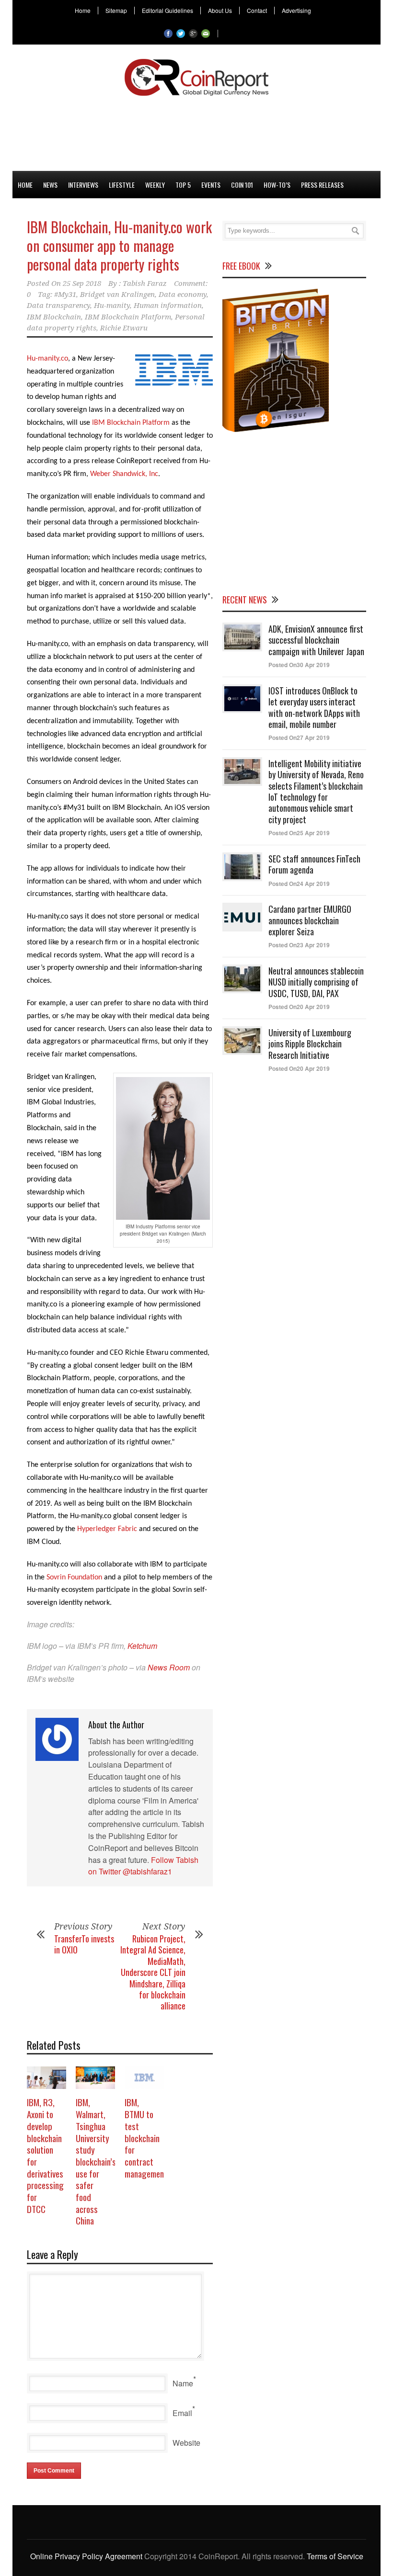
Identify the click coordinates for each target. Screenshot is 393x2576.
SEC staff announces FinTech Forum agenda (314, 864)
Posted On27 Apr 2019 (299, 738)
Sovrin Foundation (74, 1577)
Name (183, 2383)
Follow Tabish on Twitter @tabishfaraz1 (143, 1866)
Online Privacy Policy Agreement (86, 2556)
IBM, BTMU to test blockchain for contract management (146, 2137)
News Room (169, 1667)
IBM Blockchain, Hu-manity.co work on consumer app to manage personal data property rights (119, 245)
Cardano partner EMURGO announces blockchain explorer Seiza (310, 920)
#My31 (65, 295)
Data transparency (58, 306)
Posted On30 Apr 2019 (299, 665)
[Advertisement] (196, 132)
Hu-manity (112, 306)
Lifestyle (122, 185)
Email (182, 2413)
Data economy (183, 295)
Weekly (155, 185)
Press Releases (322, 185)
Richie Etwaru (124, 328)
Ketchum (142, 1646)
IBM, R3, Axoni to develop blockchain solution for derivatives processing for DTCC (45, 2155)
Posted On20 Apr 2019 (299, 1007)
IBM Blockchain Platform (128, 317)
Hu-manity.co (47, 359)
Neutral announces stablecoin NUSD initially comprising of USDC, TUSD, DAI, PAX (316, 982)
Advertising (296, 11)
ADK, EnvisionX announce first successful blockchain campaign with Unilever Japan (316, 640)
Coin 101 (242, 185)
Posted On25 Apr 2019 (299, 833)
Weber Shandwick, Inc (124, 474)
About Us (220, 11)
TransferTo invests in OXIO (84, 1944)
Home (83, 11)
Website (186, 2443)
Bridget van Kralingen (117, 295)
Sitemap (116, 11)
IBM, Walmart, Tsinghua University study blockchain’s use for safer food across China (96, 2161)
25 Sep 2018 (82, 284)
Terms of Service (335, 2556)
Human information (168, 306)
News (50, 185)
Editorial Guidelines (168, 11)
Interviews (83, 185)
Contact (257, 11)
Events (211, 185)
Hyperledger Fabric (107, 1529)
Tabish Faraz (145, 284)
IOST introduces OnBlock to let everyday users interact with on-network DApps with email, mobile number (314, 707)
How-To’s (277, 185)
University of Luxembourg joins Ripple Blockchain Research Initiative (310, 1044)
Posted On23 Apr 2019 (299, 945)
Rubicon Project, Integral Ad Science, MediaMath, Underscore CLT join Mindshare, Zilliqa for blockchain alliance (153, 1972)
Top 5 (183, 185)
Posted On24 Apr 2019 (299, 884)
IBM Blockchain (54, 317)
